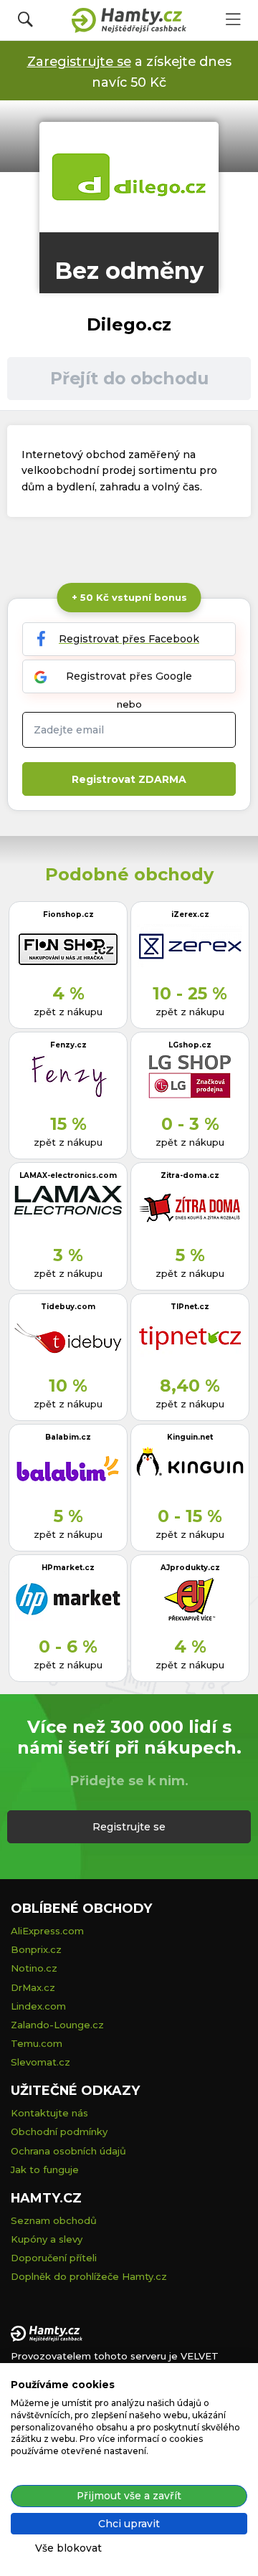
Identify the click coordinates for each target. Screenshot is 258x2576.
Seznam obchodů (54, 2220)
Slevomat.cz (40, 2062)
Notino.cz (34, 1968)
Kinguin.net (190, 1437)
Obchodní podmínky (59, 2131)
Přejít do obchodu (129, 378)
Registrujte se (129, 1827)
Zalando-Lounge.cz (57, 2025)
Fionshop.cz (68, 914)
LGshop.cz (190, 1045)
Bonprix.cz (36, 1949)
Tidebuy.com (68, 1307)
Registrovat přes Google (129, 676)
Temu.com (37, 2043)
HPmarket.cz (68, 1568)
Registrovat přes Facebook (129, 639)
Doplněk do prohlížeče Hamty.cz (89, 2276)
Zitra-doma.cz (190, 1175)
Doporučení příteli (54, 2258)
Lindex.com (38, 2006)
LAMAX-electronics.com (68, 1175)
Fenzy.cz (68, 1045)
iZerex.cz (190, 914)
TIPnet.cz (190, 1307)
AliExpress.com (47, 1931)
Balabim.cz (68, 1437)
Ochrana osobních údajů (68, 2151)
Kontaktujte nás (49, 2113)
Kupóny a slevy (47, 2239)
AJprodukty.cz (190, 1568)
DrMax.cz (33, 1987)
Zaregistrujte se (79, 61)
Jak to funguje (45, 2169)
